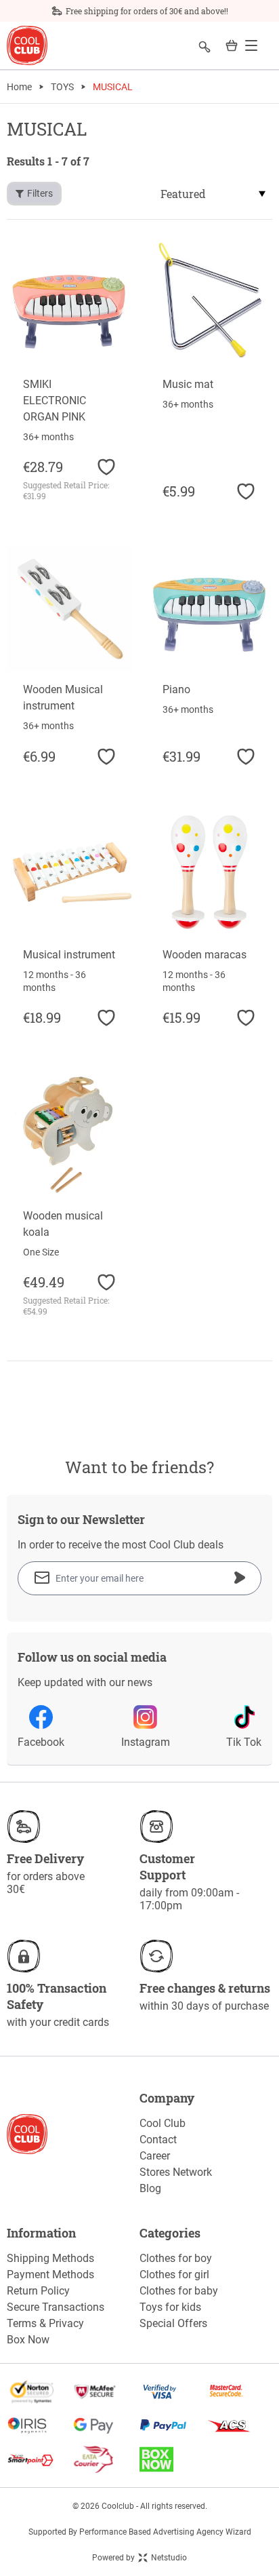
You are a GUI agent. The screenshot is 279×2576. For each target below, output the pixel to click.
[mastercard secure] (239, 2392)
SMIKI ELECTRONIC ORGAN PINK (55, 401)
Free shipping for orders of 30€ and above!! (147, 11)
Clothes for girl (174, 2275)
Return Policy (38, 2291)
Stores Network (176, 2172)
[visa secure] (173, 2392)
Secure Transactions (56, 2307)
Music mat (188, 384)
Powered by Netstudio (139, 2558)
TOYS (62, 87)
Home (19, 87)
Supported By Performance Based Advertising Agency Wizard (140, 2532)
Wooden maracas (205, 955)
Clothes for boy (176, 2258)
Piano (176, 689)
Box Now (28, 2340)
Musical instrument (69, 955)
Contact (158, 2140)
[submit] (240, 1578)
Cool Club (163, 2123)
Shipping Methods (50, 2258)
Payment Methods (50, 2275)
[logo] (27, 46)
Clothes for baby (179, 2291)
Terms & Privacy (45, 2323)
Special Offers (173, 2323)
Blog (150, 2188)
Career (155, 2156)
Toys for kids (170, 2307)
